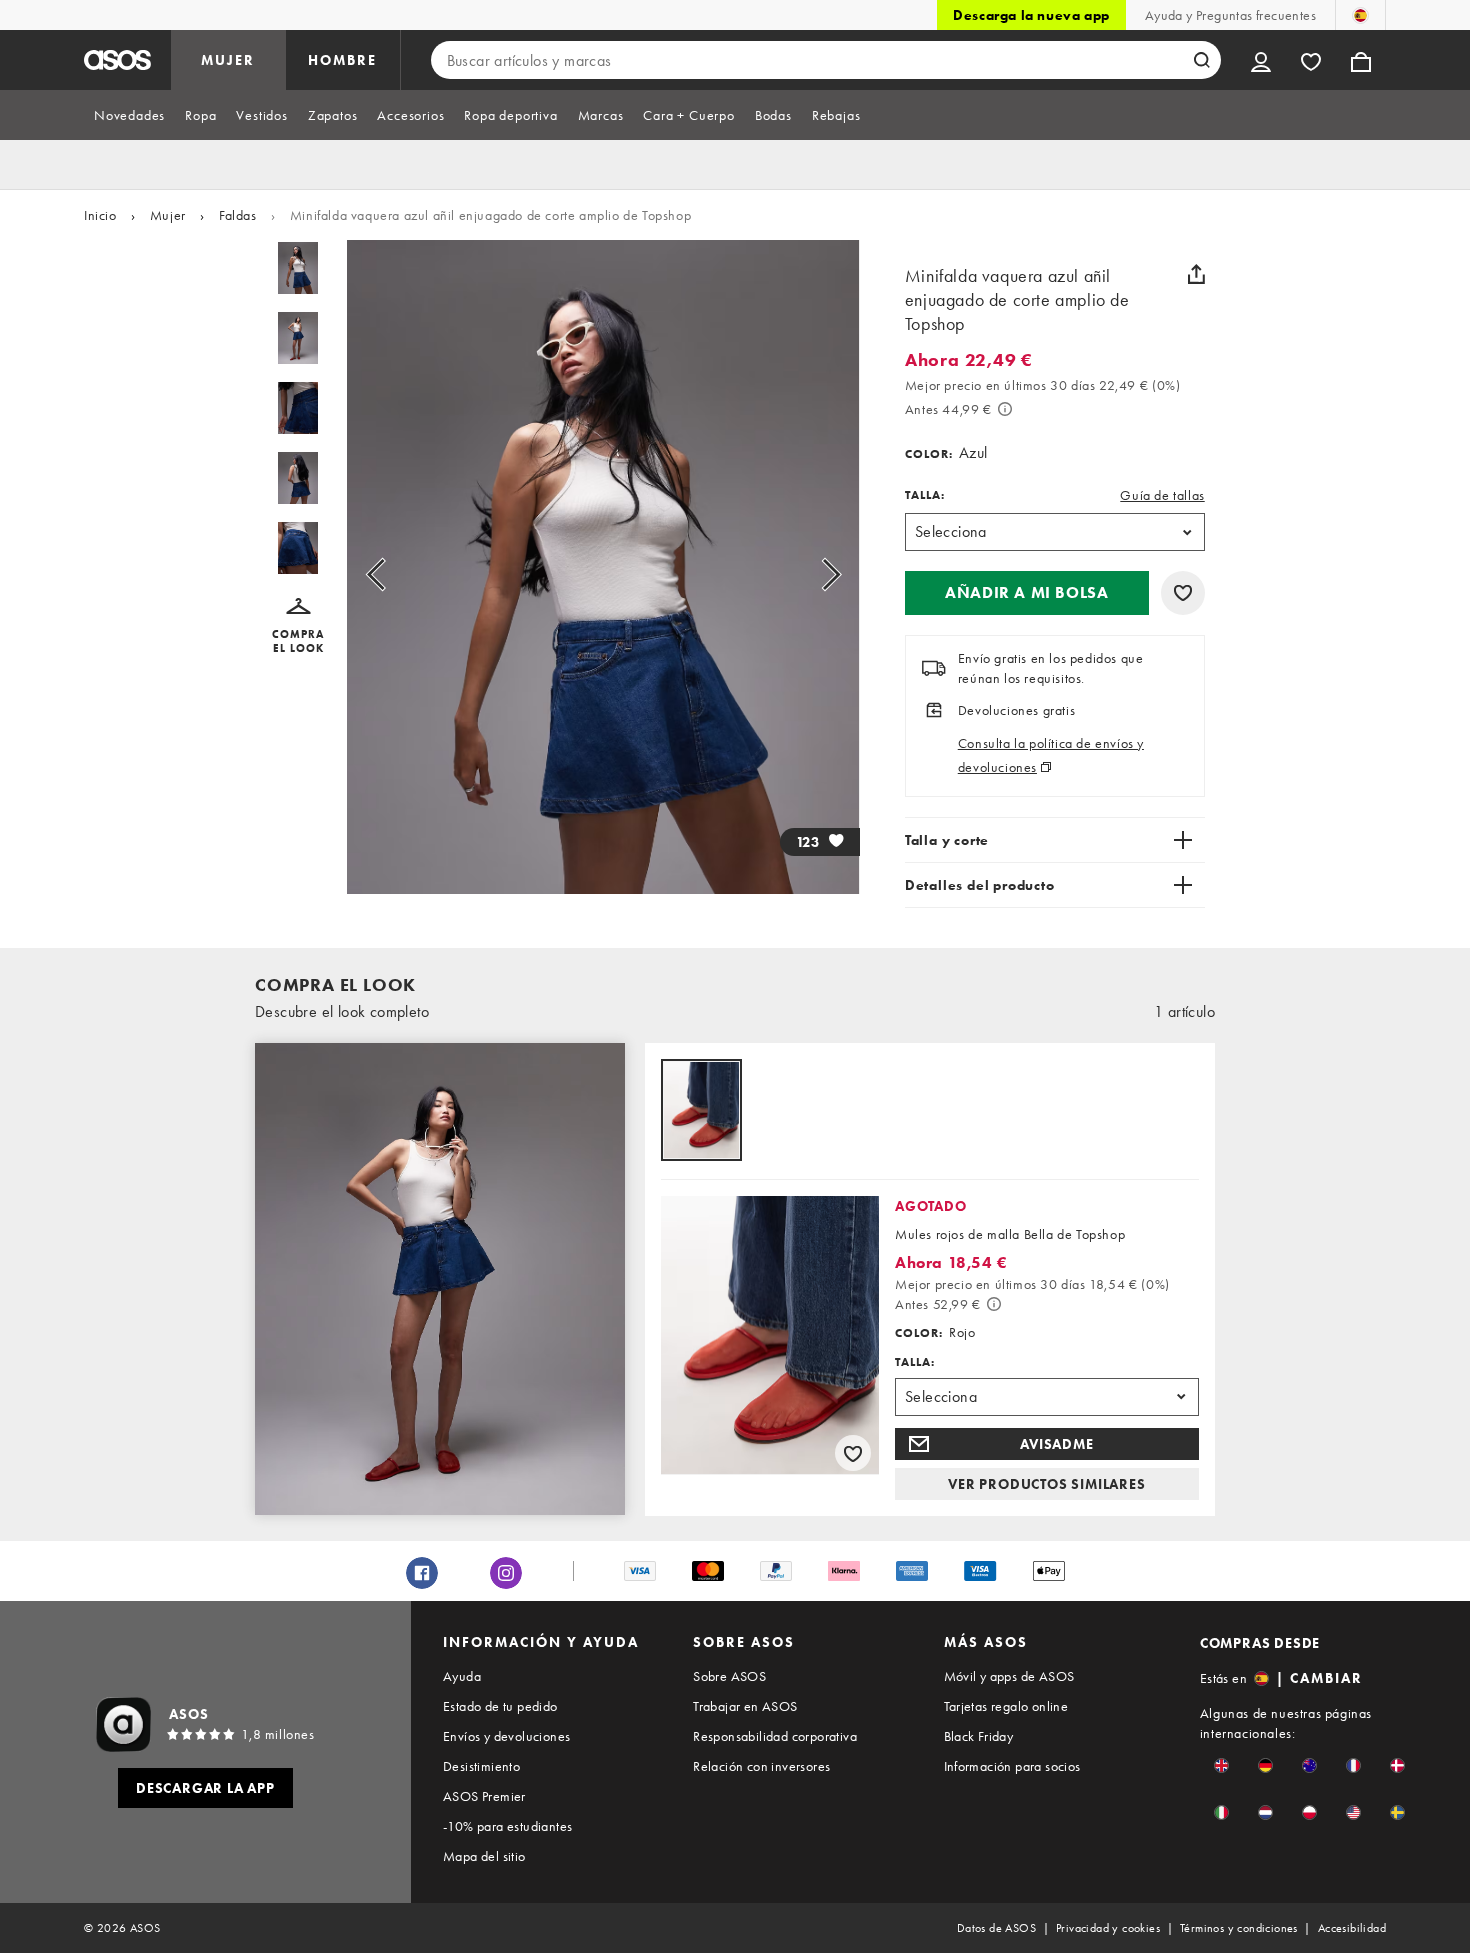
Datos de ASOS (996, 1928)
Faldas (238, 215)
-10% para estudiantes (507, 1826)
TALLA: (925, 495)
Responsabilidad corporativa (775, 1736)
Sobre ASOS (729, 1676)
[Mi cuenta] (1261, 60)
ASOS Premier (484, 1796)
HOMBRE (342, 60)
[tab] (129, 115)
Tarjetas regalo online (1006, 1706)
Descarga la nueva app (1031, 15)
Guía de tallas (1162, 495)
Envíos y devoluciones (506, 1736)
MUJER (228, 60)
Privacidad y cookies (1108, 1928)
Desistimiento (481, 1766)
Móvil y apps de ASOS (1009, 1676)
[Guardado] (1311, 60)
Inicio (100, 215)
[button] (298, 626)
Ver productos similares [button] (1046, 1484)
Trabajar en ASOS (745, 1706)
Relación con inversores (761, 1766)
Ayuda (462, 1676)
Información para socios (1012, 1766)
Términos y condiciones (1239, 1928)
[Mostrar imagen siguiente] (808, 575)
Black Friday (979, 1736)
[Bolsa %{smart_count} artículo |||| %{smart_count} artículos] (1361, 60)
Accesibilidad (1352, 1928)
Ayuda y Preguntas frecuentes (1230, 15)
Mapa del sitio (484, 1856)
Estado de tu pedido (500, 1706)
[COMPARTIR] (1197, 274)
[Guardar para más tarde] (1183, 593)
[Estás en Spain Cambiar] (1360, 15)
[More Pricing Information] (1005, 409)
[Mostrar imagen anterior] (398, 575)
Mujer (168, 215)
